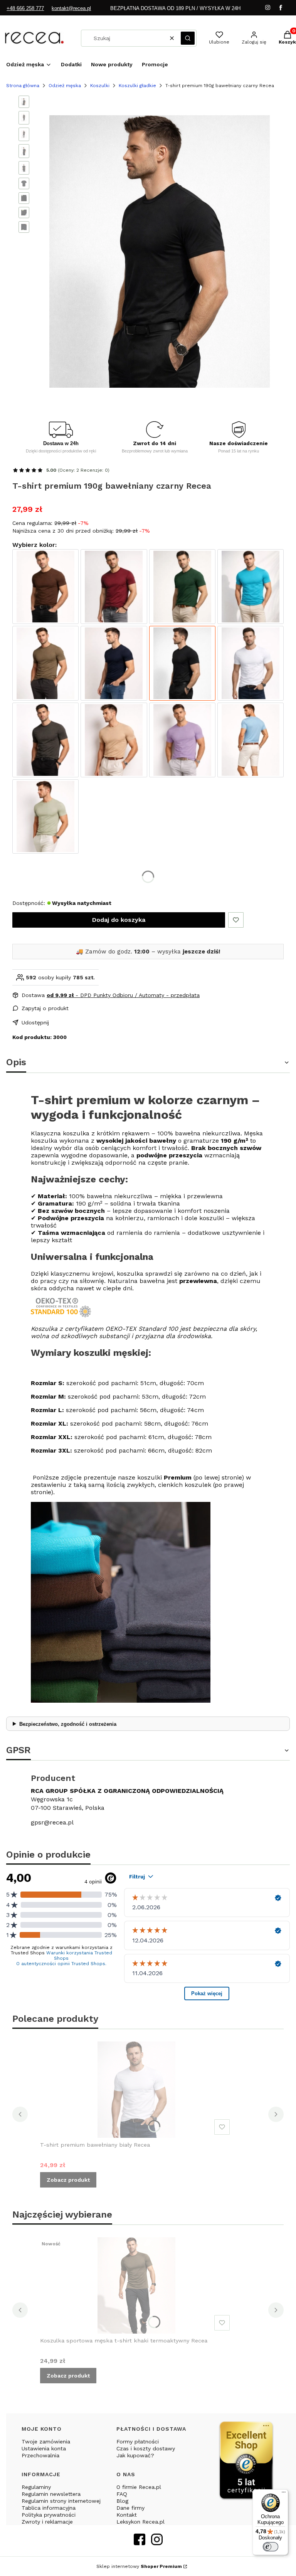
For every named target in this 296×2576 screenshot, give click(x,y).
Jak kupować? (135, 2455)
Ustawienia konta (44, 2448)
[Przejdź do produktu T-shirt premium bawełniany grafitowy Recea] (45, 740)
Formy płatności (138, 2441)
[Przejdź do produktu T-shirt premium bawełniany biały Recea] (251, 663)
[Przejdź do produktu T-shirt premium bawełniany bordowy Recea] (114, 587)
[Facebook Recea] (140, 2543)
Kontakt (127, 2515)
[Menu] (284, 2494)
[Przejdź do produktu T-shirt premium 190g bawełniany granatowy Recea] (114, 663)
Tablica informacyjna (49, 2508)
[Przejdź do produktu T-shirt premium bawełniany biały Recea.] (136, 2090)
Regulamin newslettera (51, 2494)
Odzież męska (65, 86)
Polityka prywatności (49, 2515)
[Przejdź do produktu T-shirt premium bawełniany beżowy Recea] (114, 740)
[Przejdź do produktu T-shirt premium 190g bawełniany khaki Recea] (45, 663)
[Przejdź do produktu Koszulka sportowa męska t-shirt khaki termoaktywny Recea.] (136, 2285)
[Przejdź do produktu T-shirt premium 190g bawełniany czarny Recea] (182, 663)
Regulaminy (36, 2487)
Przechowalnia (40, 2455)
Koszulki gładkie (137, 86)
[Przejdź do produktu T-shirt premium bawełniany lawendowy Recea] (182, 740)
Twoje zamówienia (46, 2441)
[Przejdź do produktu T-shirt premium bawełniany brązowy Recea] (45, 587)
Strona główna (23, 86)
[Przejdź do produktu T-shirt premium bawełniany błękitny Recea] (251, 740)
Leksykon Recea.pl (140, 2522)
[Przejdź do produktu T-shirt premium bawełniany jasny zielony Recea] (45, 817)
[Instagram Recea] (157, 2543)
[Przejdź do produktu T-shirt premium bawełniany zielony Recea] (182, 587)
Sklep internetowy (139, 2566)
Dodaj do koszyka (119, 920)
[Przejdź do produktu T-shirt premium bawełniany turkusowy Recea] (251, 587)
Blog (122, 2501)
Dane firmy (130, 2508)
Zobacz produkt (68, 2180)
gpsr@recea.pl (52, 1822)
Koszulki (100, 86)
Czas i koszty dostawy (146, 2448)
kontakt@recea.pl (71, 8)
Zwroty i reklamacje (47, 2522)
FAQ (122, 2494)
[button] (188, 38)
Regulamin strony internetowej (61, 2501)
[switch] (271, 2547)
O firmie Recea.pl (139, 2487)
